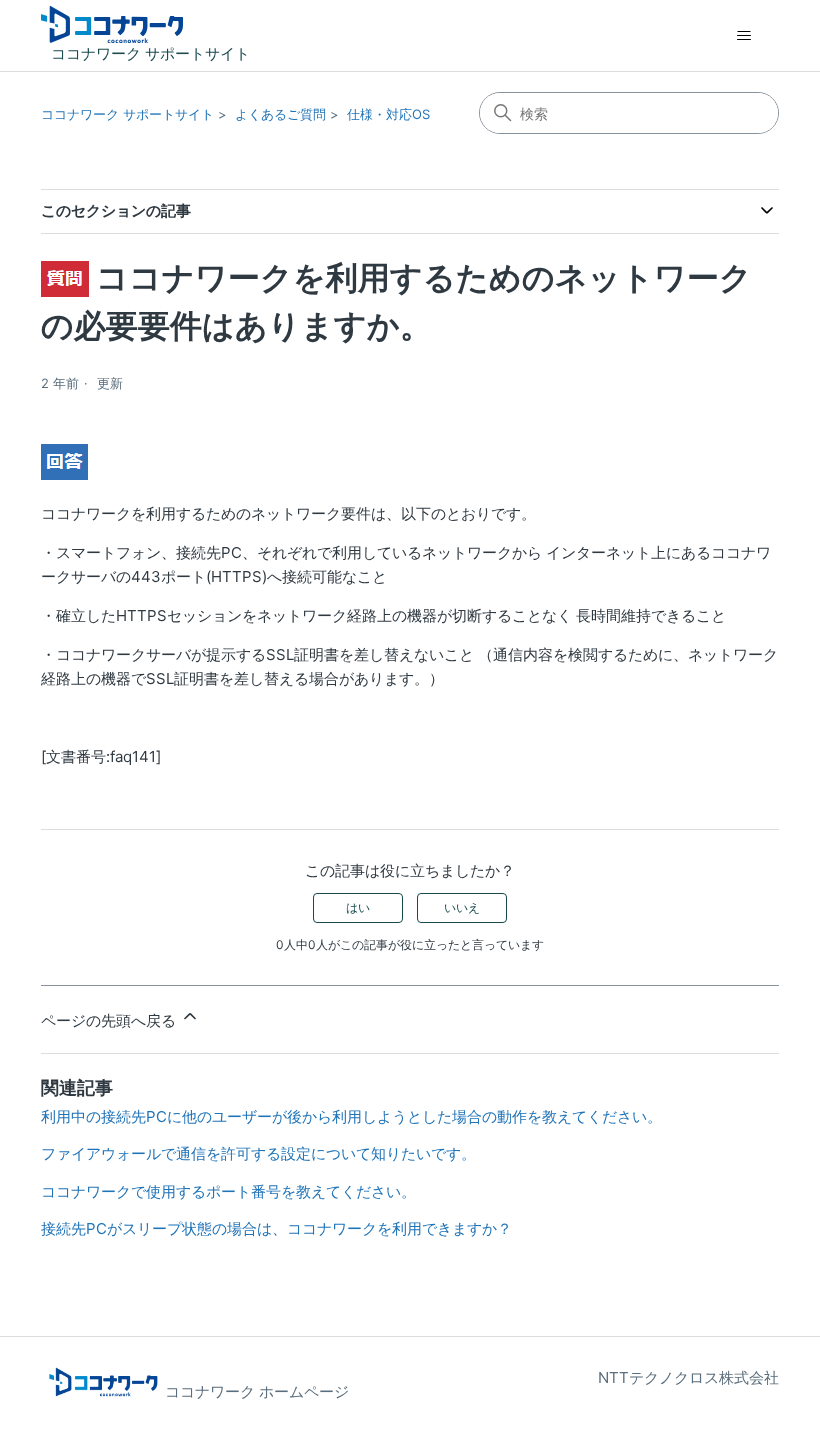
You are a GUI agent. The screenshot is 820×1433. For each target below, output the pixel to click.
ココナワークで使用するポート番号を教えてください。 (228, 1191)
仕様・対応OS (388, 114)
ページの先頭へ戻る (110, 1020)
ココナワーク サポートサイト (127, 114)
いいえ (462, 907)
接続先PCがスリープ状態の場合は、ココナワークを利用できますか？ (276, 1228)
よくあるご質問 (280, 114)
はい (358, 907)
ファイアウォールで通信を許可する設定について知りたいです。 (258, 1153)
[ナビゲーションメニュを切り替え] (743, 36)
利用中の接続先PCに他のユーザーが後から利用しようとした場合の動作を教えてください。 (351, 1116)
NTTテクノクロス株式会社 (688, 1377)
